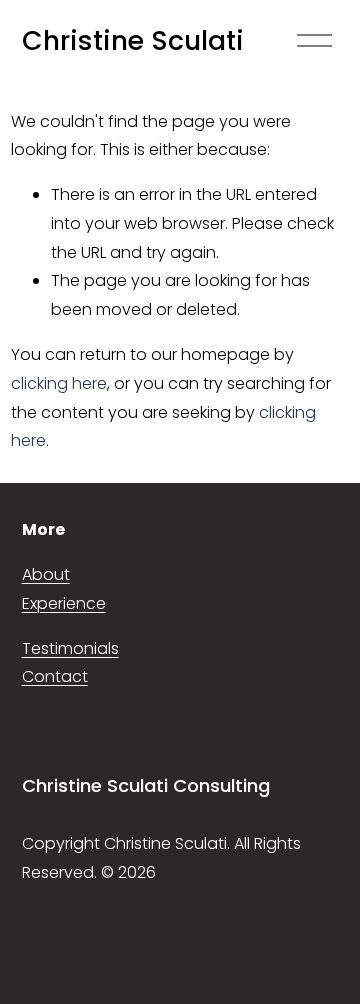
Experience (64, 603)
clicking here (59, 383)
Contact (55, 676)
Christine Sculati (133, 40)
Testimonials (70, 648)
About (46, 574)
